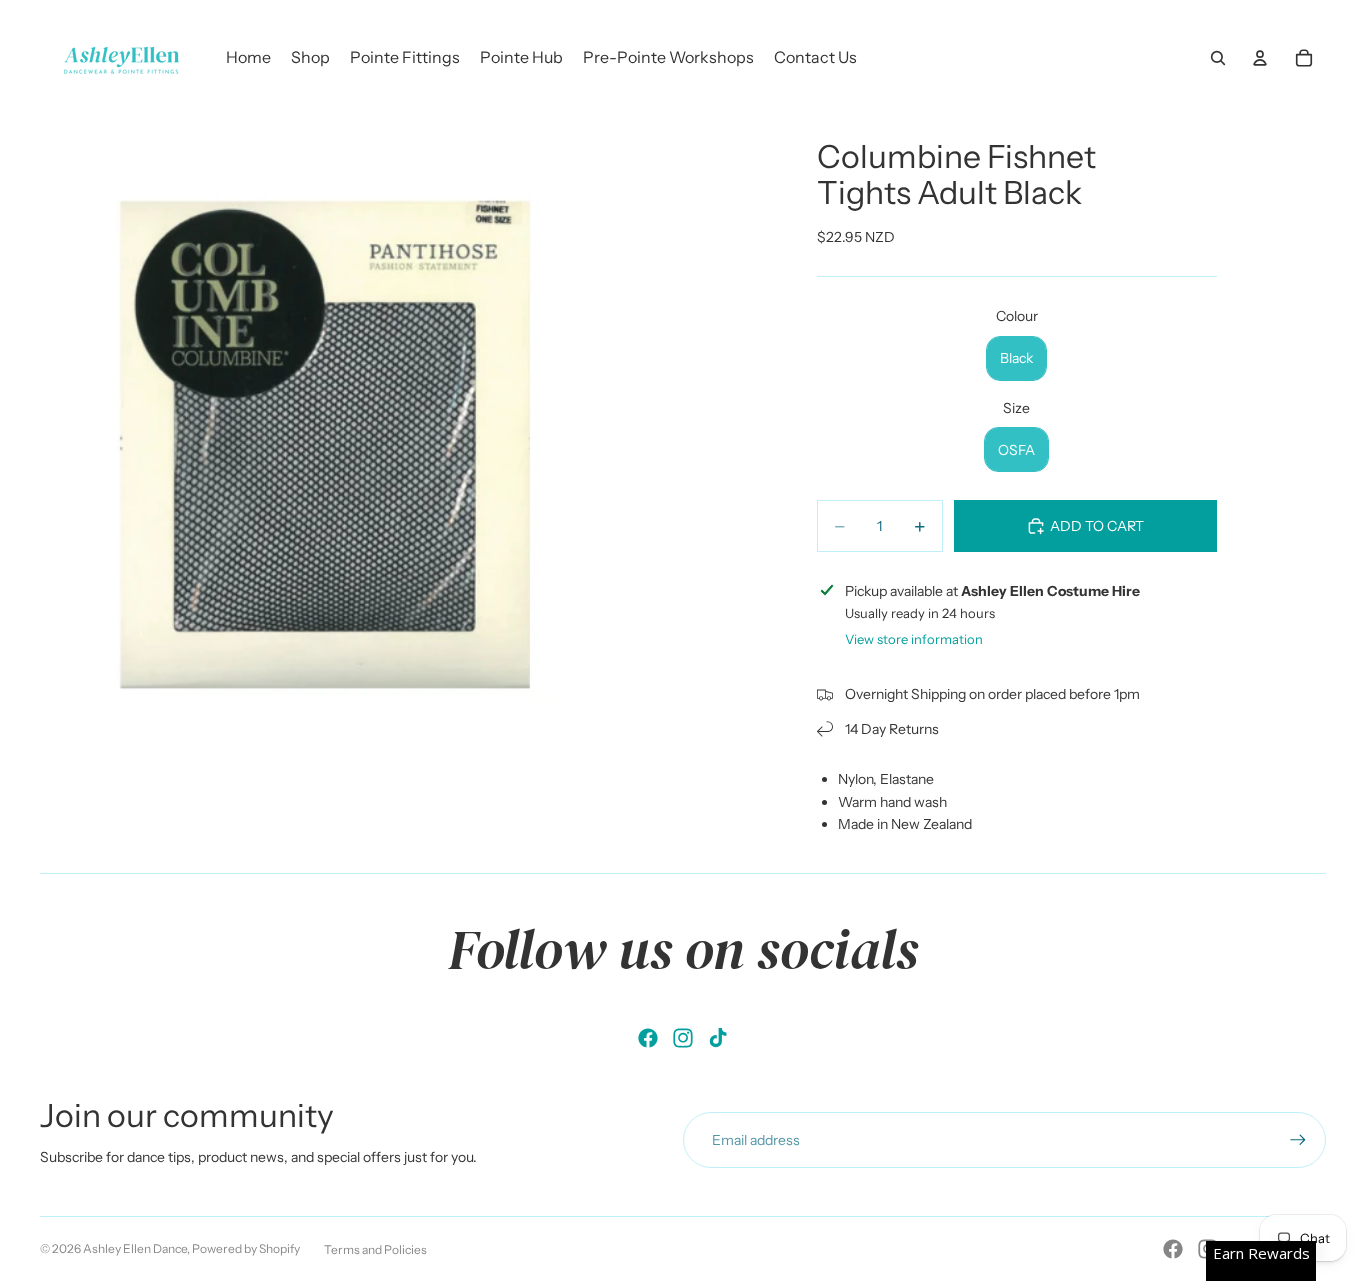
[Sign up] (1298, 1140)
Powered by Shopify (246, 1248)
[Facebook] (648, 1038)
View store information (914, 639)
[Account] (1260, 58)
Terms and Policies (375, 1249)
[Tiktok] (718, 1038)
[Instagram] (683, 1038)
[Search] (1218, 58)
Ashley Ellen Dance (135, 1248)
